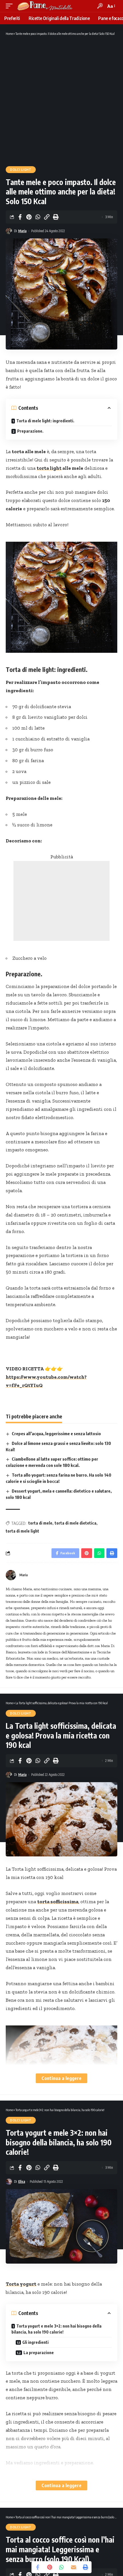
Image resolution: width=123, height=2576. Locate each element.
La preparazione (39, 2353)
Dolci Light (21, 170)
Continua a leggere (61, 2078)
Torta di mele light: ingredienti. (45, 421)
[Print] (55, 217)
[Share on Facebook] (20, 217)
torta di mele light (22, 1531)
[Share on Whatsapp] (38, 217)
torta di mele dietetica (76, 1523)
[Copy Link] (47, 217)
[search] (100, 6)
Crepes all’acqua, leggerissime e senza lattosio (56, 1433)
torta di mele (40, 1523)
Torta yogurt (21, 2284)
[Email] (74, 2567)
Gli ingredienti (35, 2342)
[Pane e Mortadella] (45, 6)
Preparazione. (30, 431)
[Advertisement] (61, 101)
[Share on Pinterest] (29, 217)
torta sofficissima (58, 1902)
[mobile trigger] (11, 6)
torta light (49, 468)
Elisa (22, 2182)
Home (9, 34)
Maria (22, 231)
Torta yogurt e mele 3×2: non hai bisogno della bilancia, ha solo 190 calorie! (56, 2329)
